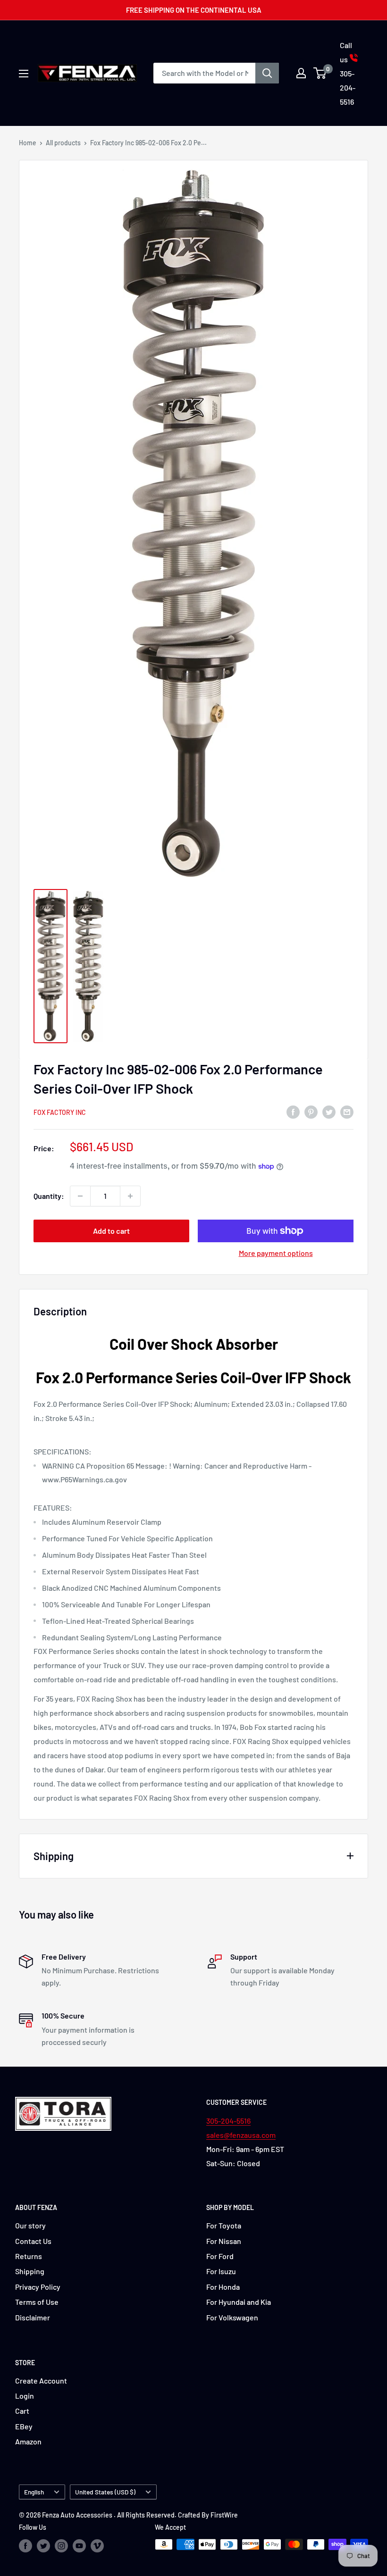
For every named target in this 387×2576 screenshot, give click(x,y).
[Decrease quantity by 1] (80, 1196)
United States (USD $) (105, 2492)
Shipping (30, 2271)
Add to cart (111, 1231)
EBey (24, 2426)
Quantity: (49, 1196)
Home (28, 143)
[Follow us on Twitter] (43, 2545)
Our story (30, 2225)
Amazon (28, 2441)
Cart (22, 2411)
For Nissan (224, 2241)
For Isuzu (221, 2271)
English (34, 2492)
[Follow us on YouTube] (79, 2545)
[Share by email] (347, 1111)
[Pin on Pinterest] (311, 1111)
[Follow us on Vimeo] (97, 2545)
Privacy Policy (38, 2287)
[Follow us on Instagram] (61, 2545)
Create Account (41, 2381)
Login (25, 2396)
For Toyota (224, 2225)
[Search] (267, 73)
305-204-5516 (228, 2121)
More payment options (276, 1253)
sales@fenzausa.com (241, 2135)
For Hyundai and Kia (239, 2302)
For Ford (220, 2256)
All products (63, 143)
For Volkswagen (232, 2317)
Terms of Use (37, 2302)
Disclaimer (33, 2317)
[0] (320, 73)
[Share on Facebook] (293, 1111)
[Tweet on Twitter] (329, 1111)
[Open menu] (24, 74)
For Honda (223, 2287)
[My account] (301, 73)
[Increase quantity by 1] (130, 1196)
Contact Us (33, 2241)
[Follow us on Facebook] (25, 2545)
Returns (29, 2256)
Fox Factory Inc (60, 1112)
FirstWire (224, 2515)
